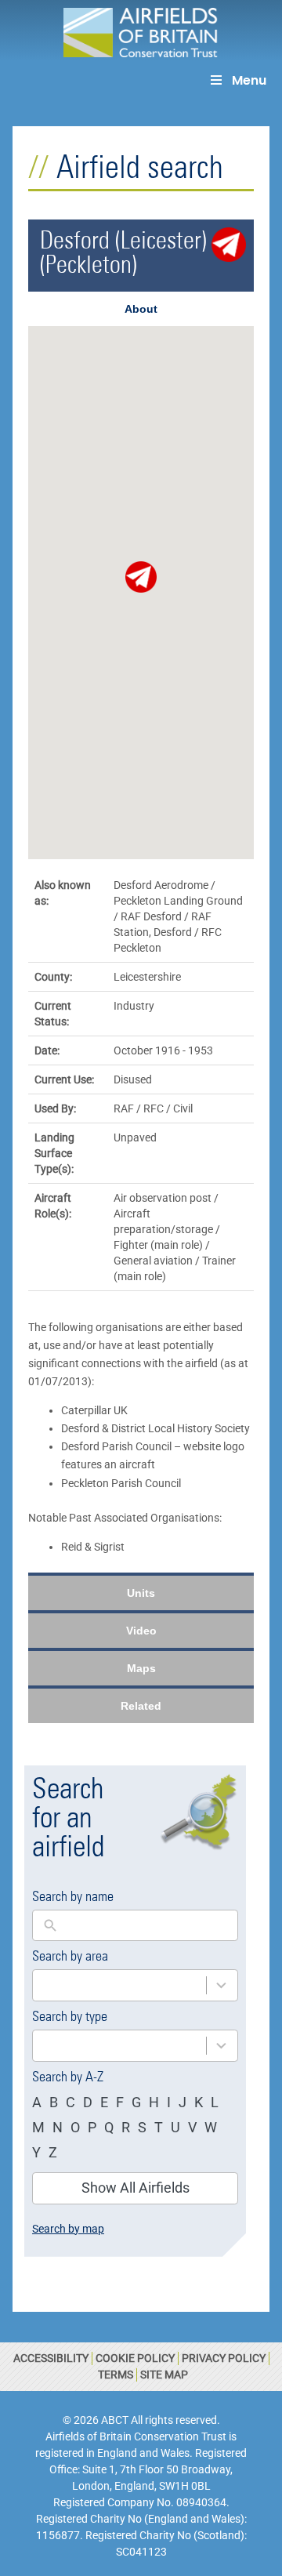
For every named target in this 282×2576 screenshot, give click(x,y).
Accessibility (51, 2358)
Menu (249, 80)
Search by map (68, 2229)
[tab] (141, 309)
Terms (116, 2375)
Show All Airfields (136, 2188)
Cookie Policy (135, 2358)
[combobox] (119, 1985)
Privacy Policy (224, 2358)
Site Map (164, 2375)
